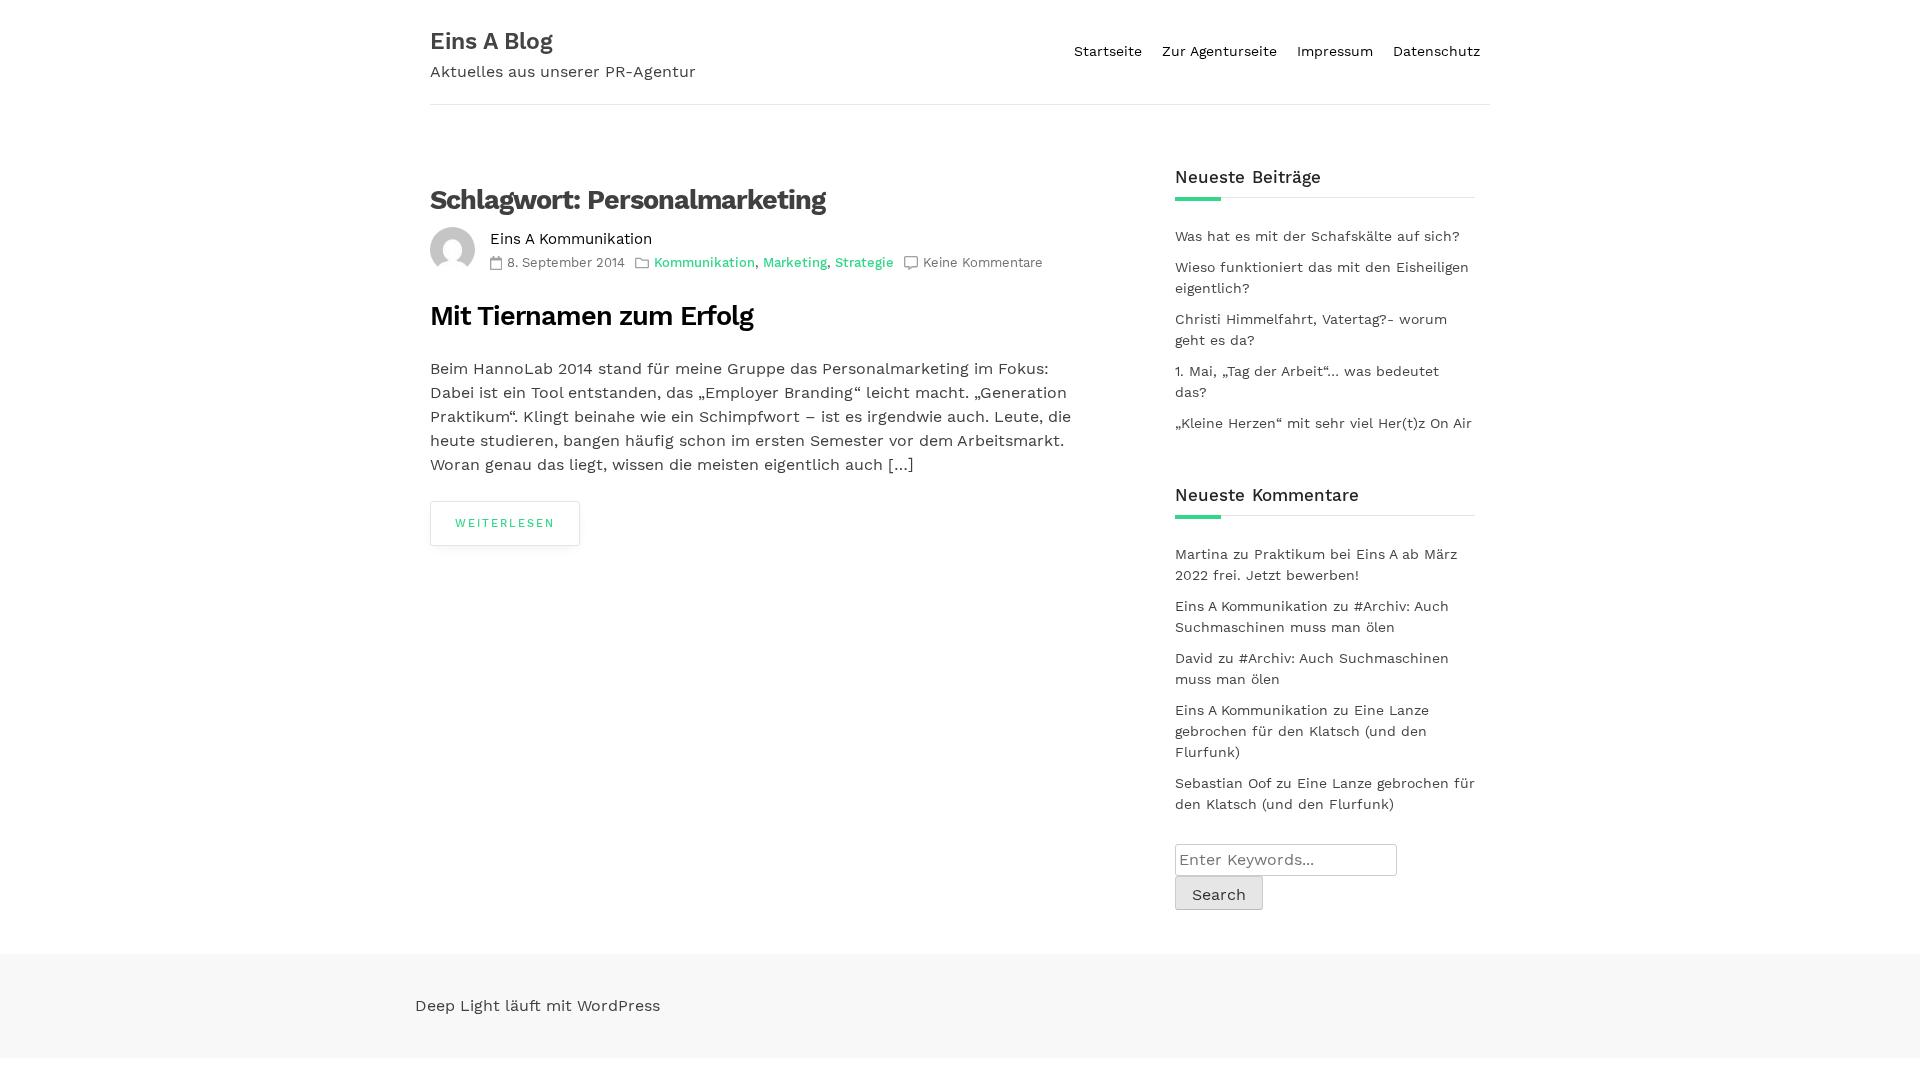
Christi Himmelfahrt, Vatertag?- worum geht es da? (1311, 329)
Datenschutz (1436, 51)
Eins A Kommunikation (571, 239)
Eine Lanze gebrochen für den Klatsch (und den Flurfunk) (1302, 731)
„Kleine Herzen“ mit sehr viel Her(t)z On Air (1323, 423)
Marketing (795, 262)
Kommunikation (704, 262)
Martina (1201, 554)
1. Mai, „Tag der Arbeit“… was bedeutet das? (1307, 381)
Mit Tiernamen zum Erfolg (591, 316)
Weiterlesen (505, 523)
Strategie (864, 262)
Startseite (1108, 51)
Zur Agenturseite (1219, 51)
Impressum (1335, 51)
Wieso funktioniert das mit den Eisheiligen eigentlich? (1322, 277)
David (1194, 658)
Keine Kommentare (983, 262)
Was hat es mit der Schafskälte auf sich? (1317, 236)
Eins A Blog (491, 41)
